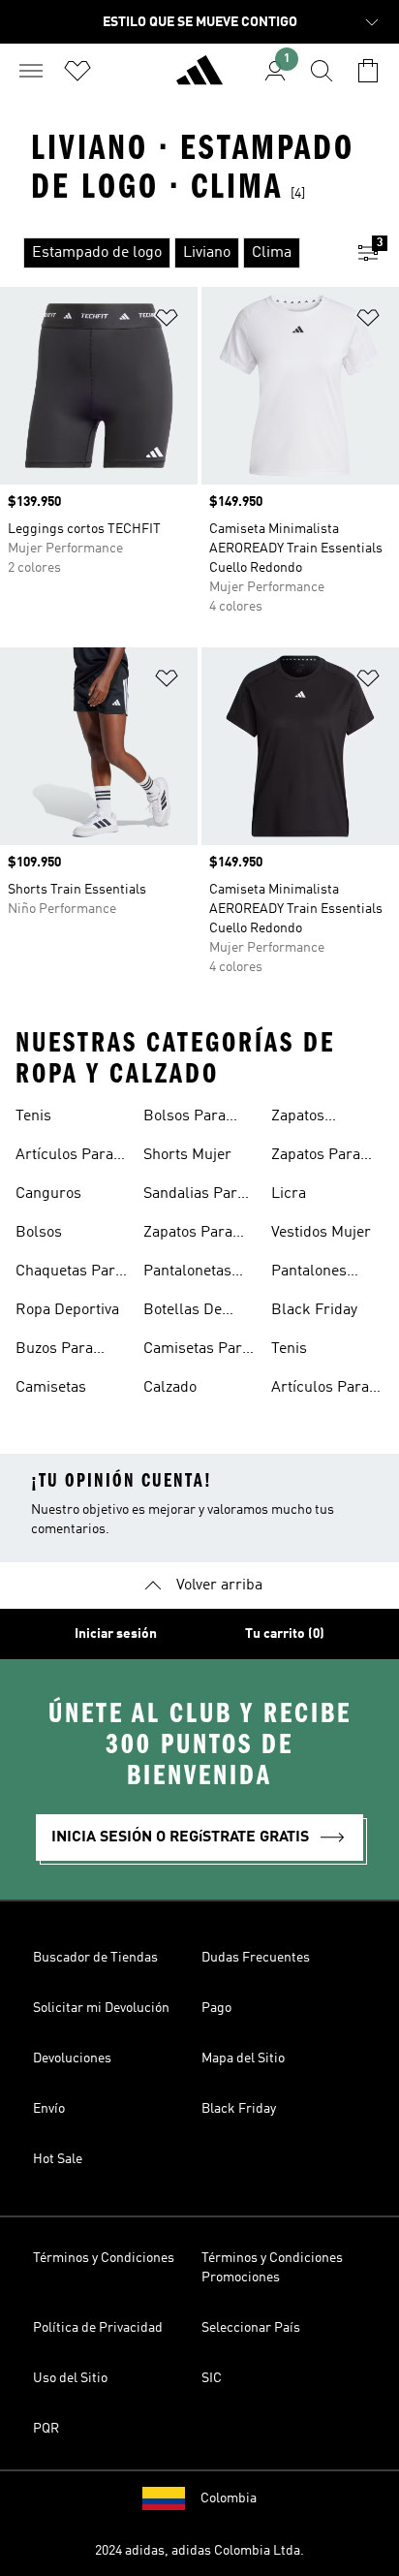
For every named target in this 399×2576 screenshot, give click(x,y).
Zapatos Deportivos (307, 1118)
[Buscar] (322, 71)
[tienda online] (199, 79)
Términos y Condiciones (104, 2258)
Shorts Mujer (187, 1155)
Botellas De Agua (183, 1312)
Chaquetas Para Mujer (69, 1273)
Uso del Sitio (70, 2378)
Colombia (229, 2498)
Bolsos (39, 1233)
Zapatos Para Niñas (316, 1157)
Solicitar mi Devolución (101, 2008)
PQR (46, 2429)
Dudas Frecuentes (256, 1958)
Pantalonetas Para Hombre (189, 1273)
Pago (216, 2008)
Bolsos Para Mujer (184, 1118)
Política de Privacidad (98, 2328)
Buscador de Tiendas (95, 1958)
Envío (49, 2109)
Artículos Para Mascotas (64, 1157)
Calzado (170, 1388)
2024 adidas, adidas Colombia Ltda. (199, 2551)
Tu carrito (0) (285, 1634)
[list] (169, 253)
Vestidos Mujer (321, 1233)
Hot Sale (58, 2159)
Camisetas (51, 1388)
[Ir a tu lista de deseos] (77, 71)
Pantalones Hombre (309, 1273)
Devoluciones (72, 2058)
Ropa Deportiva (67, 1310)
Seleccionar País (251, 2328)
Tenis (33, 1116)
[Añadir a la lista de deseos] (167, 321)
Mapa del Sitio (243, 2058)
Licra (289, 1194)
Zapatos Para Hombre (188, 1235)
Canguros (48, 1194)
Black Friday (314, 1310)
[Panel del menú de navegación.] (31, 71)
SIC (212, 2378)
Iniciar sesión (116, 1634)
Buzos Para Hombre (54, 1351)
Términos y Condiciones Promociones (272, 2268)
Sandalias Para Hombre (194, 1196)
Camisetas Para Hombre (197, 1351)
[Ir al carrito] (368, 71)
